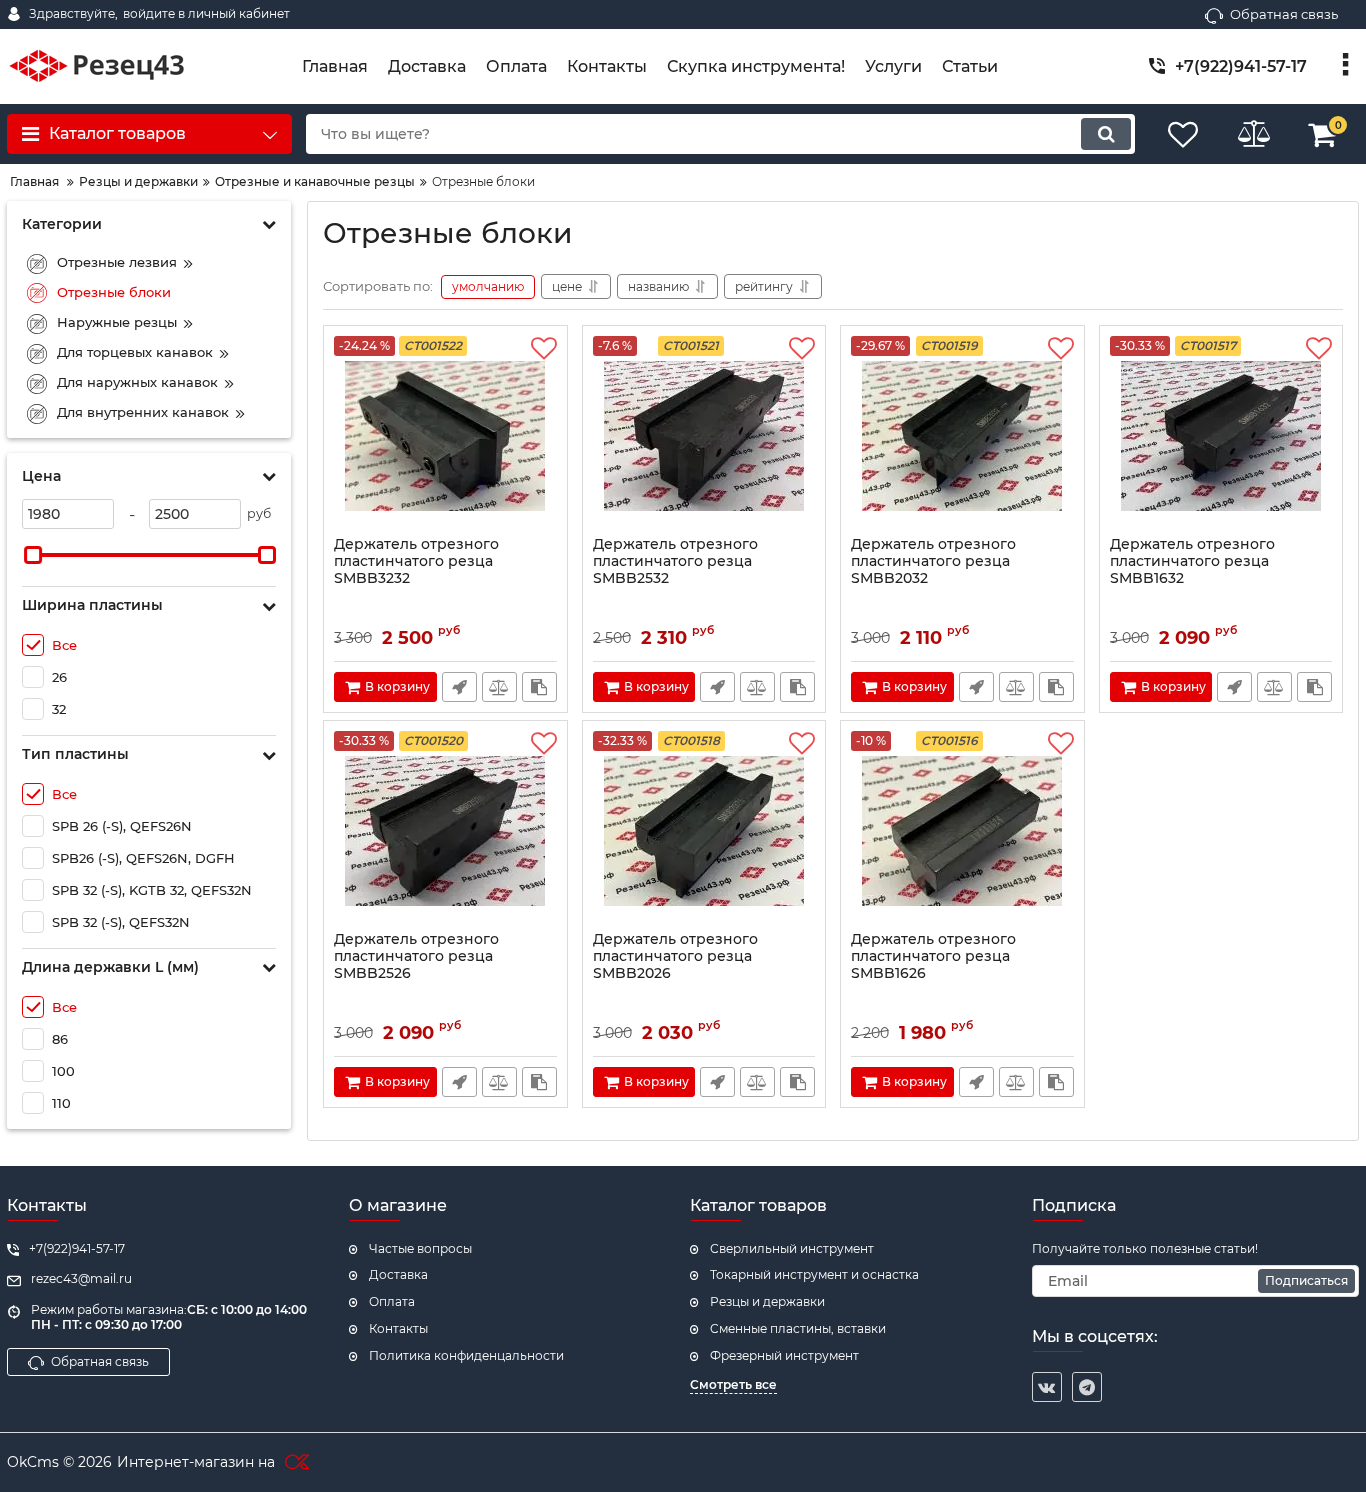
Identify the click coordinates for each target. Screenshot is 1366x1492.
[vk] (1047, 1387)
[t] (1087, 1387)
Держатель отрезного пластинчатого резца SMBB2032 (933, 561)
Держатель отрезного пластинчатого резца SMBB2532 (675, 561)
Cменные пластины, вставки (798, 1328)
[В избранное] (544, 349)
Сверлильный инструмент (792, 1248)
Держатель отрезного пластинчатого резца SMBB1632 (1192, 561)
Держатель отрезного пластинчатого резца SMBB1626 (933, 956)
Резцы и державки (767, 1301)
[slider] (33, 555)
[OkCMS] (294, 1463)
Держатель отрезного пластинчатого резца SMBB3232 (416, 561)
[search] (1106, 134)
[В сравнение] (499, 687)
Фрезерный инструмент (784, 1355)
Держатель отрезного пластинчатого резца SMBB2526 (416, 956)
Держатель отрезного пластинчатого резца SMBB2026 (675, 956)
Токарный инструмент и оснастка (814, 1274)
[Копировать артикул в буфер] (539, 687)
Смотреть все (733, 1384)
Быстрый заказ (459, 687)
